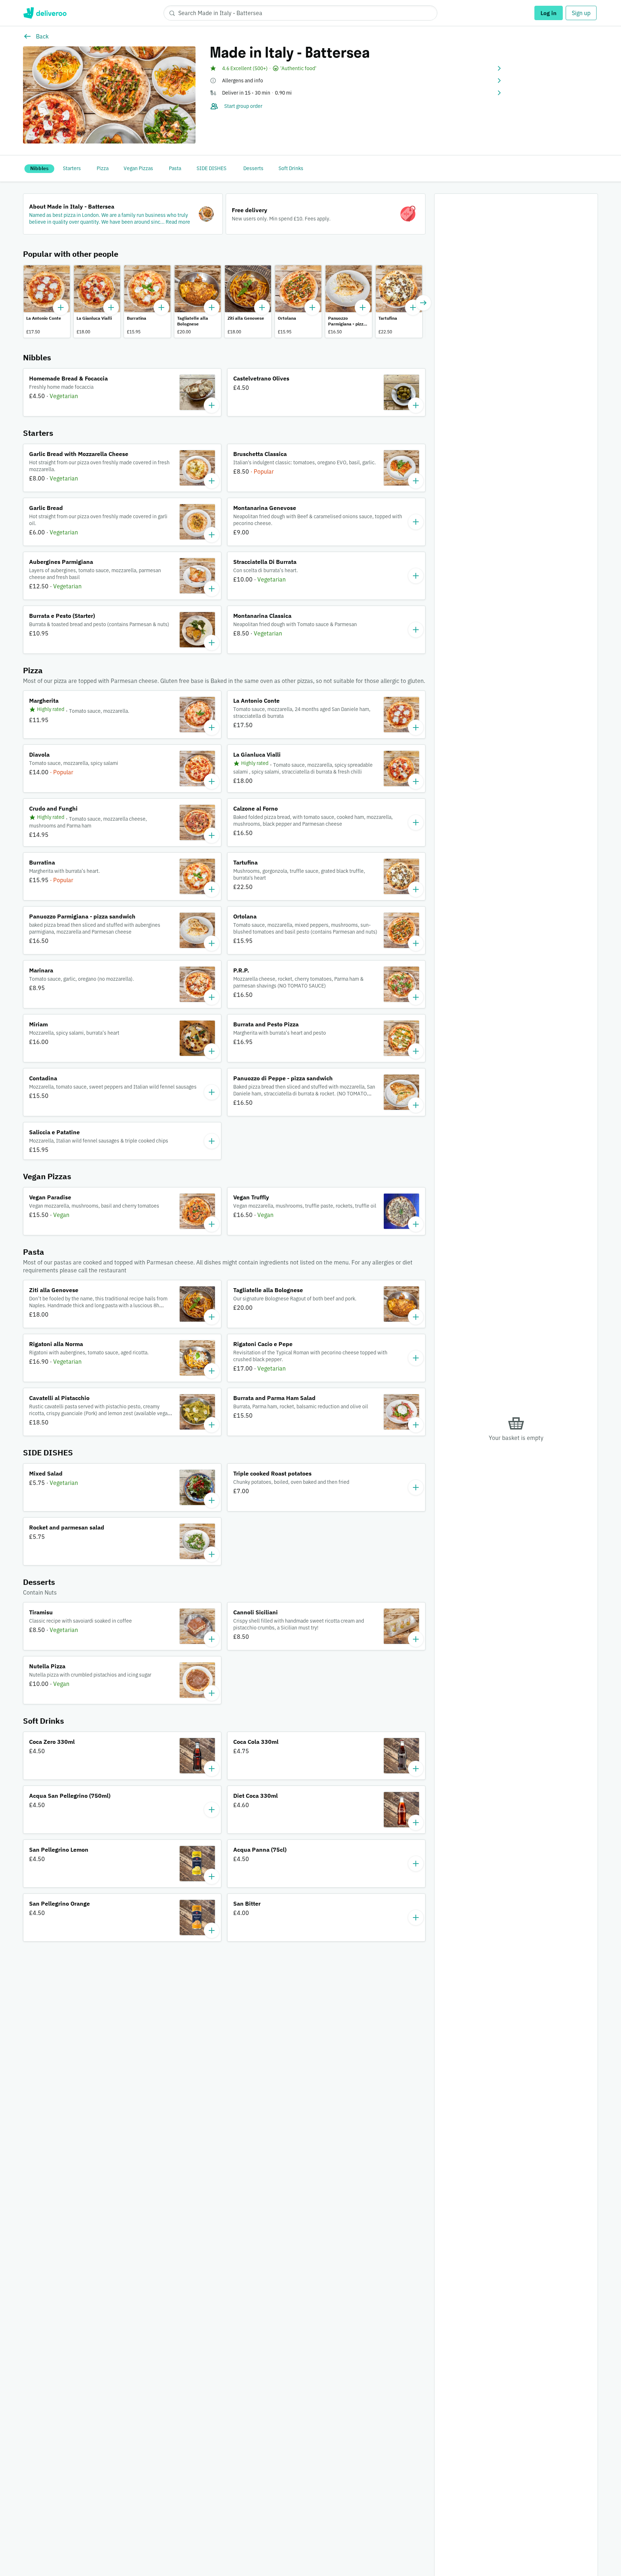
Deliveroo (45, 13)
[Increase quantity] (61, 307)
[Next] (423, 303)
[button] (356, 68)
